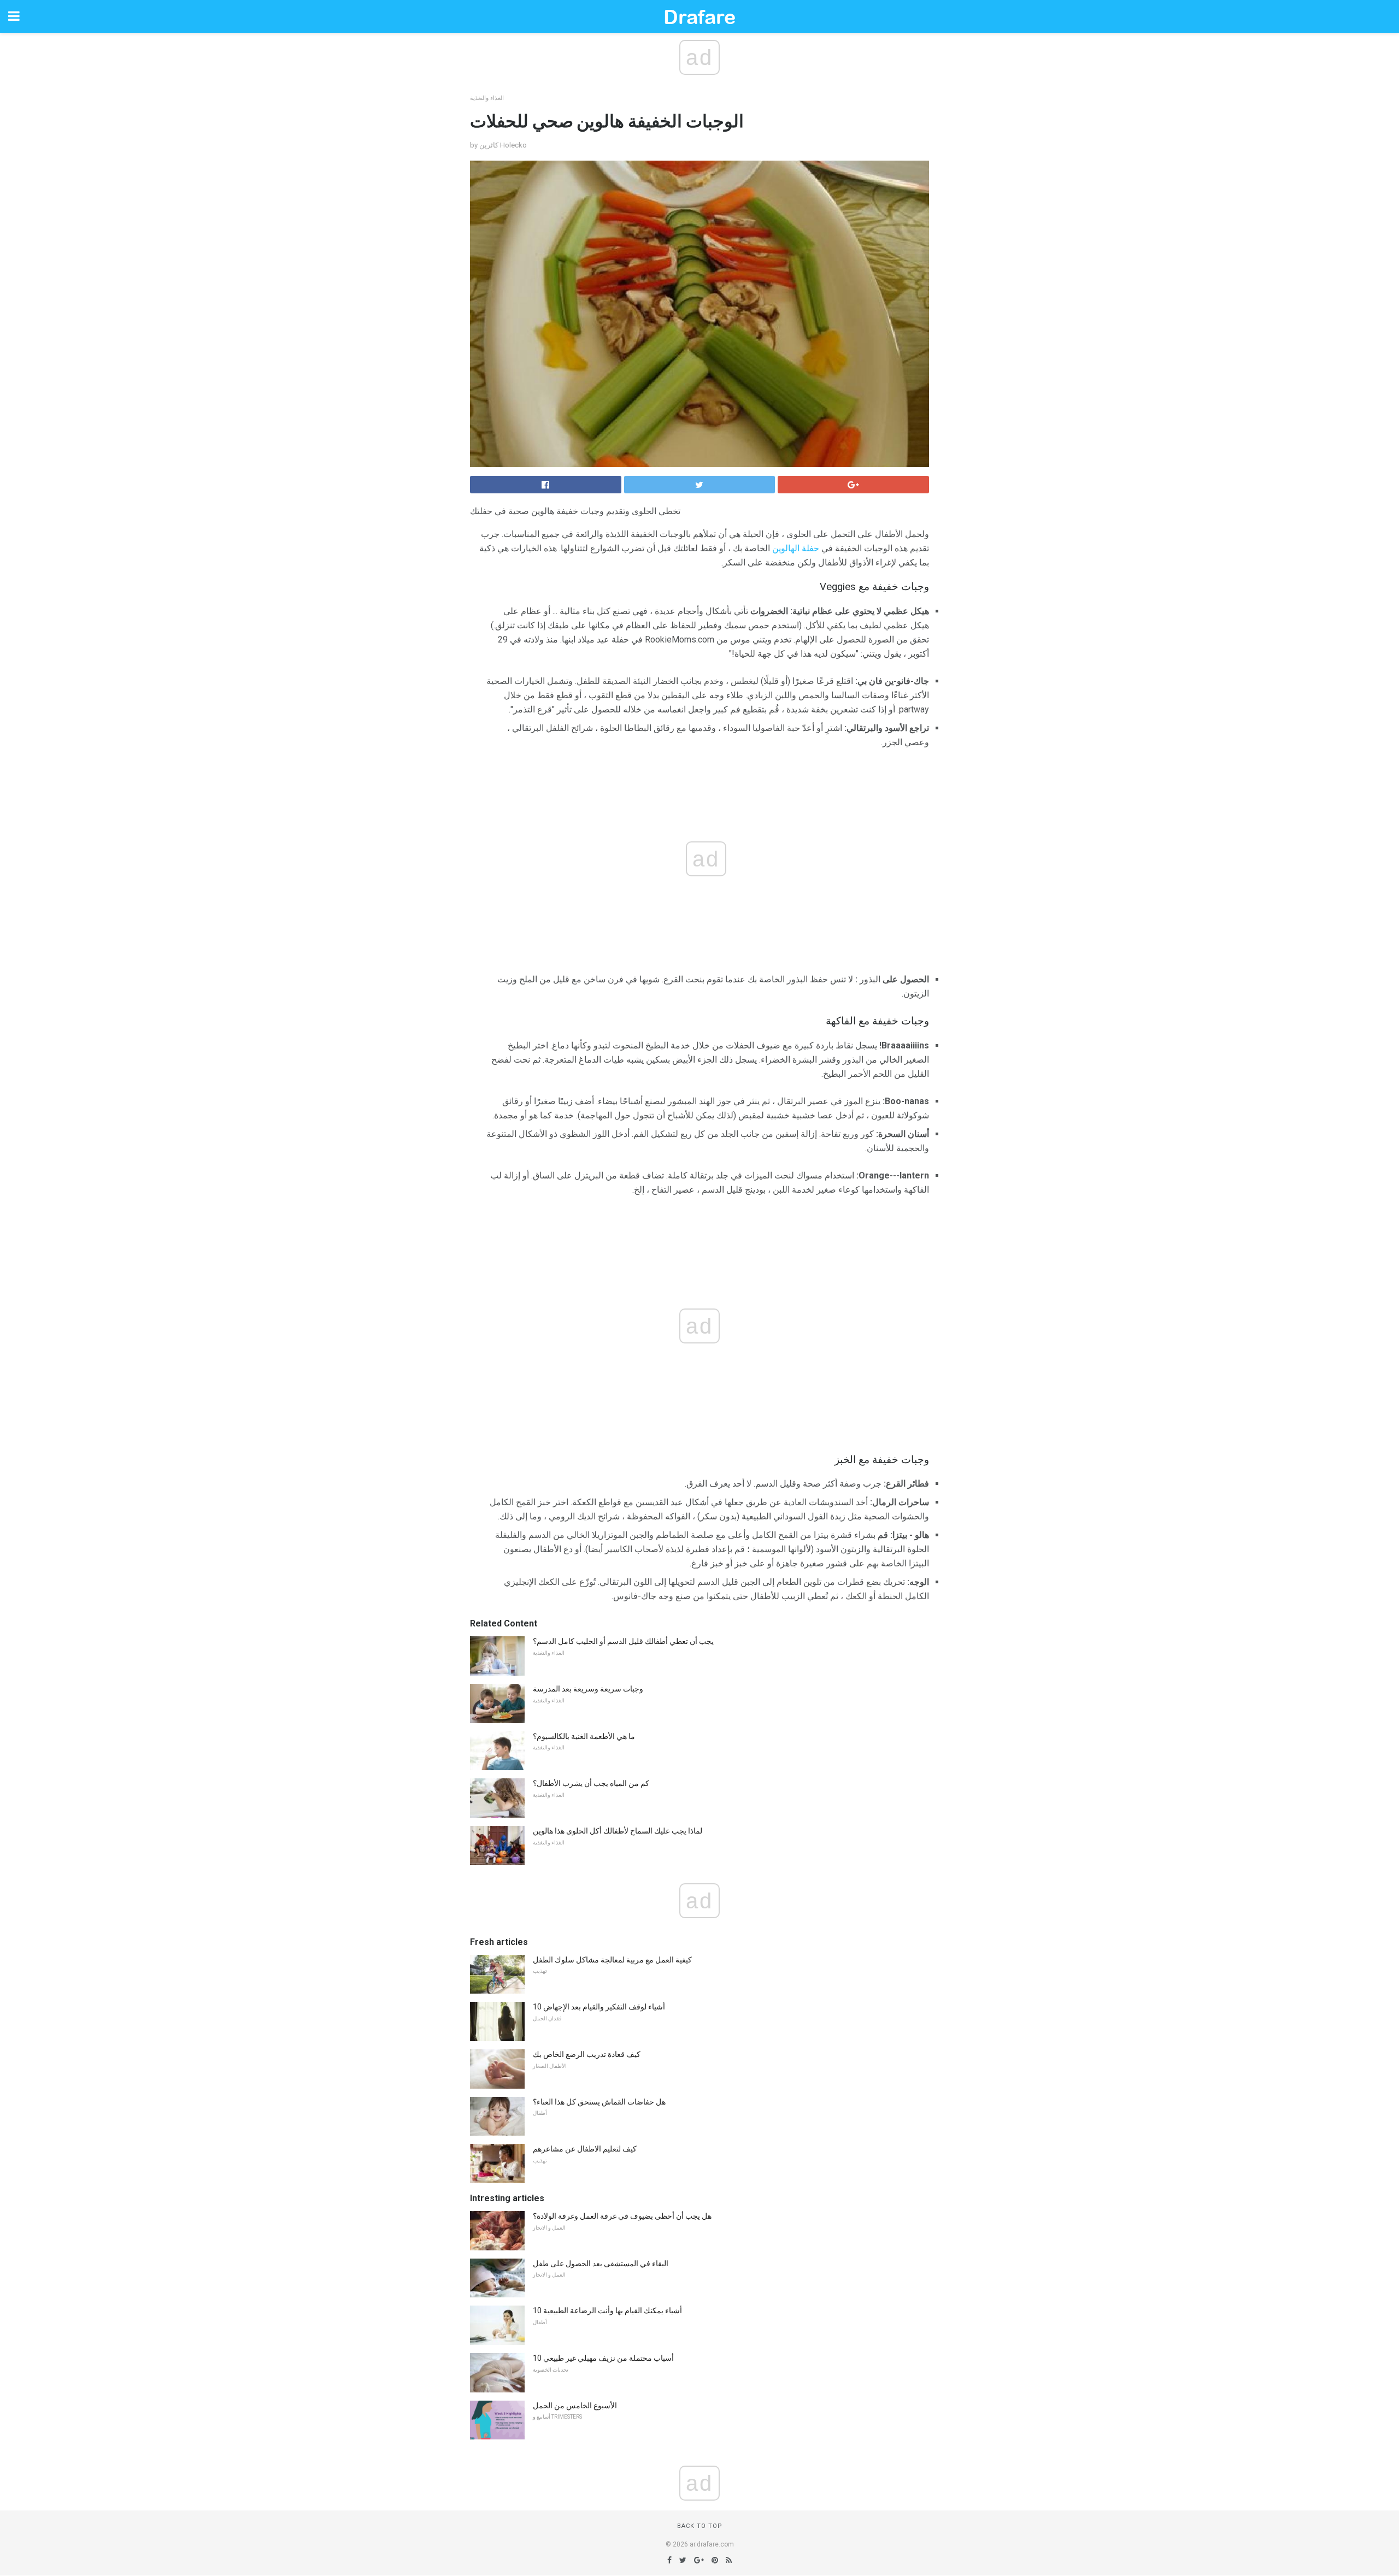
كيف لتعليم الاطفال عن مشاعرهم (585, 2149)
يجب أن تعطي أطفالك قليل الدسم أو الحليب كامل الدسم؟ (623, 1641)
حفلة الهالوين (796, 548)
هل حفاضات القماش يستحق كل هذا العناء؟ (599, 2102)
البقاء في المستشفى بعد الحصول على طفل (601, 2263)
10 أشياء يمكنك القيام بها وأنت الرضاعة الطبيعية (607, 2310)
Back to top (700, 2526)
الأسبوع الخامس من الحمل (575, 2406)
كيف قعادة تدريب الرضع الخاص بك (587, 2054)
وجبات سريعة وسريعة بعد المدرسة (588, 1689)
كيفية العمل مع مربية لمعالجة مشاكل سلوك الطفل (612, 1960)
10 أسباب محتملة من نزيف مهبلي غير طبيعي (603, 2358)
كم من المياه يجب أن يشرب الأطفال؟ (591, 1783)
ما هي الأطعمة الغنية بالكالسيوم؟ (584, 1736)
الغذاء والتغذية (487, 98)
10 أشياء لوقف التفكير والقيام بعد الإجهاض (599, 2007)
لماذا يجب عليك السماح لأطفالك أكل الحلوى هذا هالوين (618, 1831)
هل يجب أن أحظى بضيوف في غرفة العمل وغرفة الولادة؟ (622, 2216)
